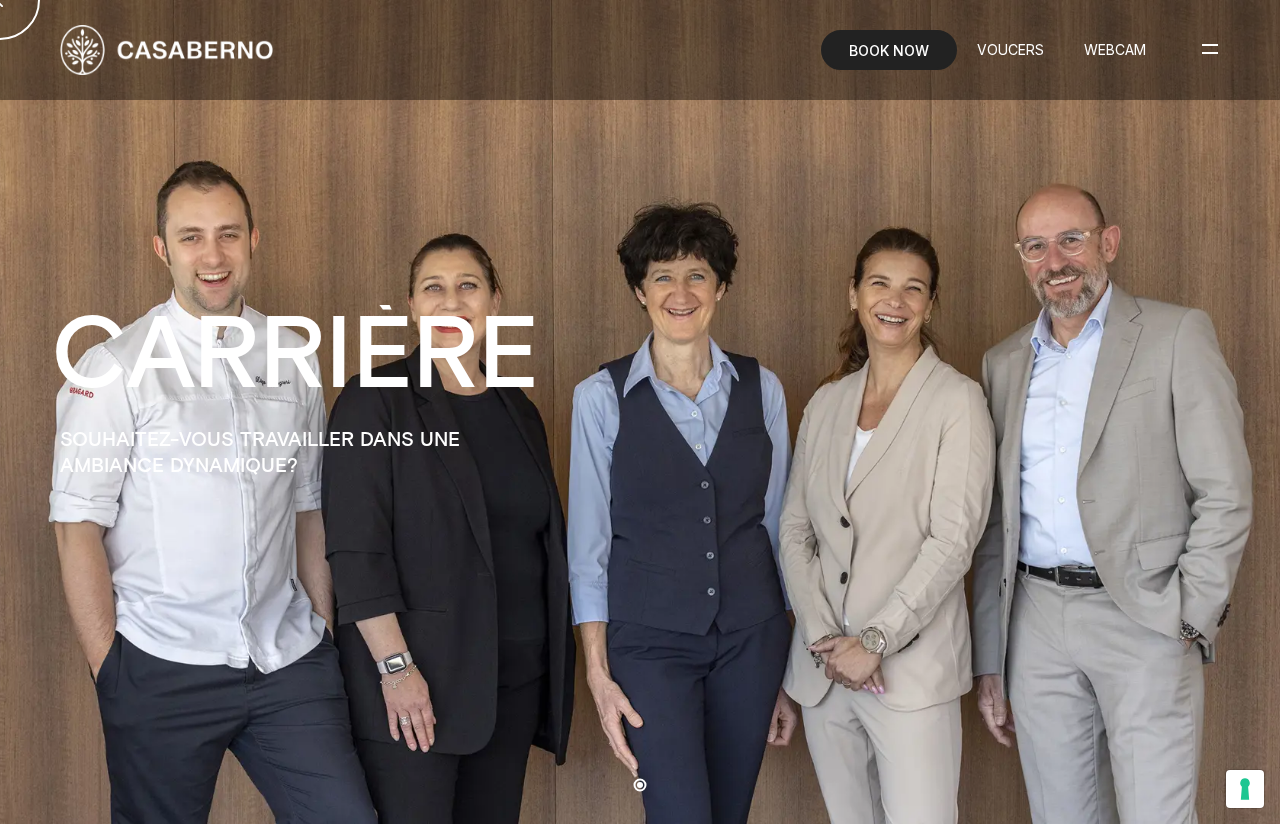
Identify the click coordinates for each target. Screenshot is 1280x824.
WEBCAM (1115, 49)
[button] (960, 412)
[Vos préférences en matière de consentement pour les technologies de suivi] (1245, 789)
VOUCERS (1010, 49)
